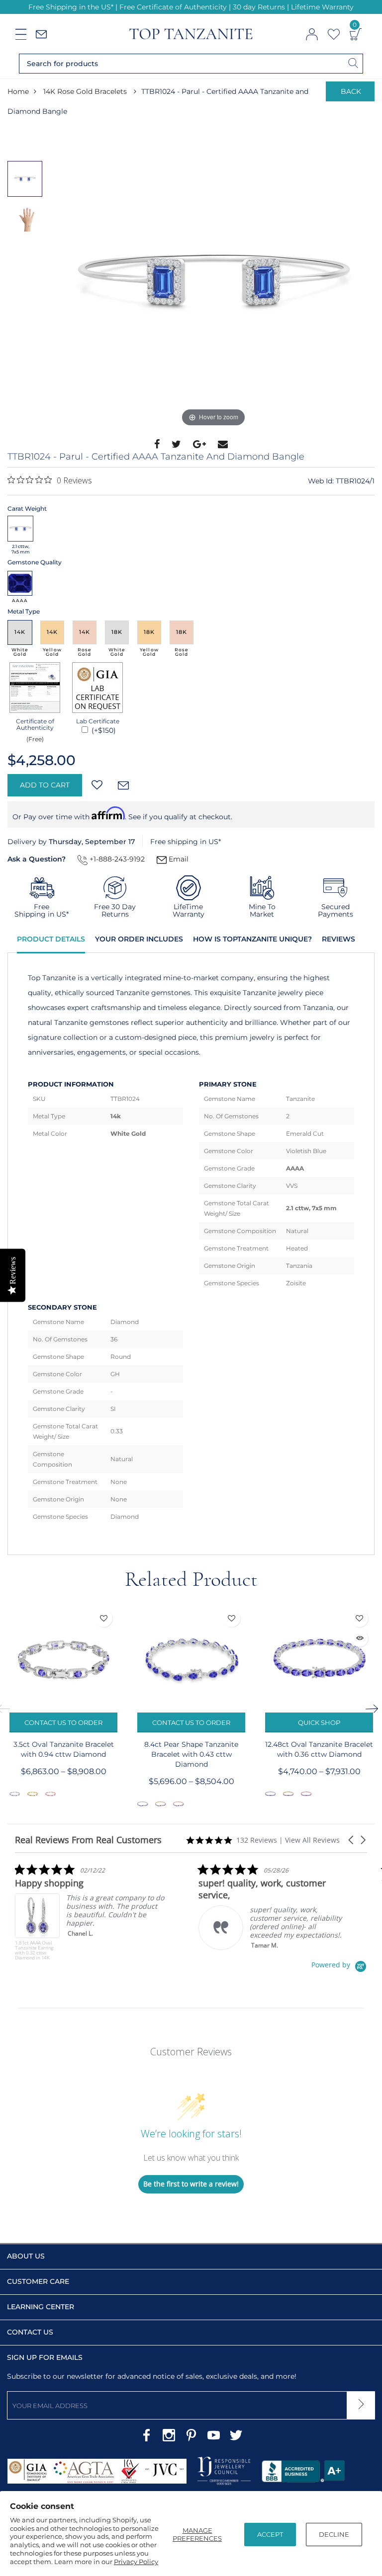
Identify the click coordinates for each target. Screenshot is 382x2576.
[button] (352, 1840)
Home (18, 91)
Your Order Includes (139, 939)
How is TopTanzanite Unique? (252, 939)
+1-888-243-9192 (116, 859)
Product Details (51, 939)
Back (351, 91)
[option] (213, 280)
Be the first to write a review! (191, 2184)
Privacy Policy (136, 2562)
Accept (270, 2534)
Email (178, 859)
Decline (334, 2534)
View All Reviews (312, 1840)
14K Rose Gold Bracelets (85, 91)
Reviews (338, 939)
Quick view (359, 1638)
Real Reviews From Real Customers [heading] (88, 1840)
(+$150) (103, 730)
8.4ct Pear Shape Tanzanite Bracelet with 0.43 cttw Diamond (191, 1754)
